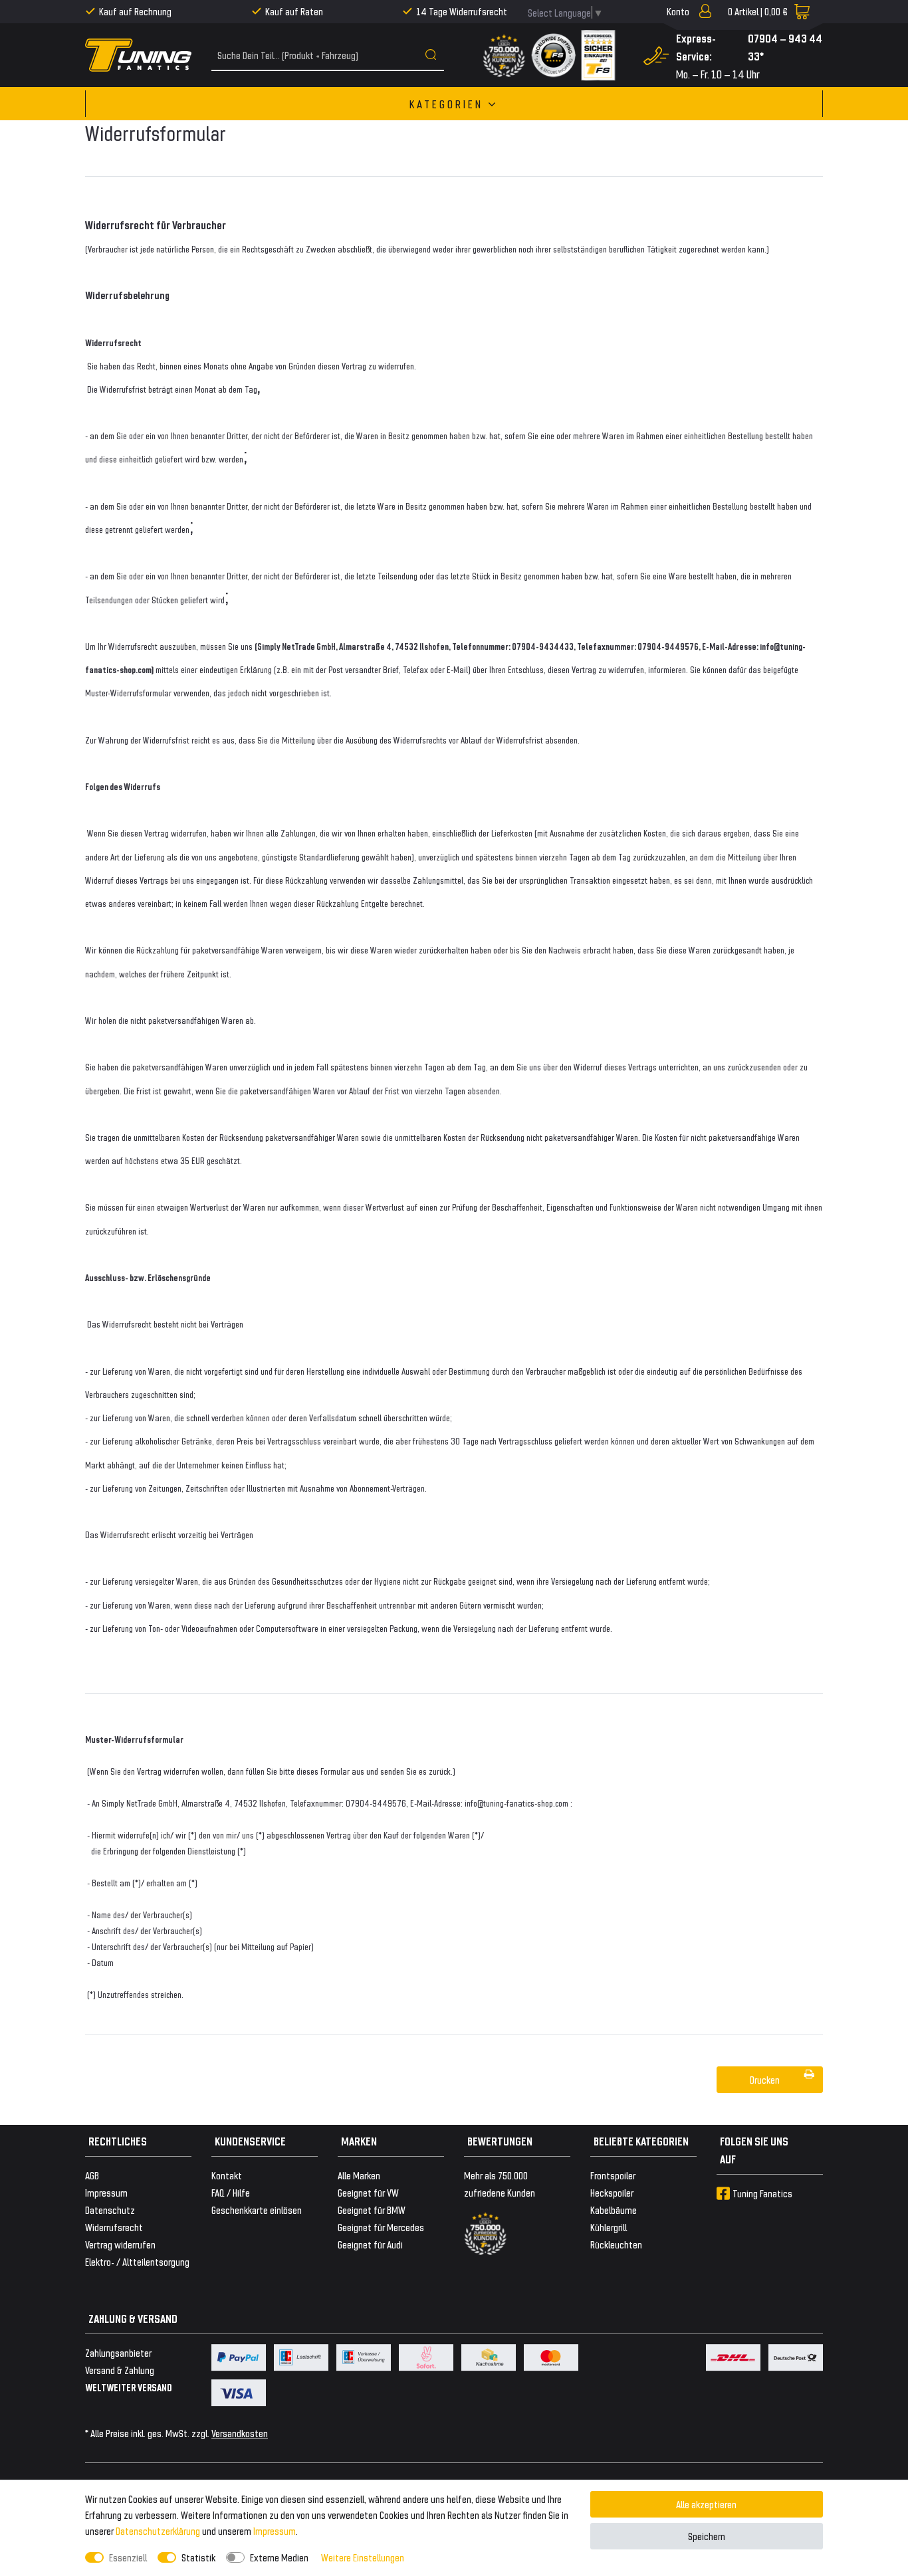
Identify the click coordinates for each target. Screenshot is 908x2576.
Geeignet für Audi (370, 2244)
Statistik (198, 2557)
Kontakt (227, 2175)
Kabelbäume (614, 2210)
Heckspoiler (612, 2192)
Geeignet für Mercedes (381, 2227)
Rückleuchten (616, 2244)
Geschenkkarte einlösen (257, 2210)
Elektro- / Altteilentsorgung (137, 2261)
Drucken (765, 2079)
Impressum (275, 2530)
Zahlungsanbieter (118, 2352)
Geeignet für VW (368, 2192)
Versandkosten (240, 2433)
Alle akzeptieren (706, 2504)
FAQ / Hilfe (231, 2192)
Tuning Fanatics (762, 2193)
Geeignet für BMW (372, 2210)
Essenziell (128, 2557)
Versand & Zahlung (120, 2370)
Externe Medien (279, 2557)
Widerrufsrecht (114, 2227)
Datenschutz (110, 2210)
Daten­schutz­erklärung (158, 2530)
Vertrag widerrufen (120, 2244)
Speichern (707, 2536)
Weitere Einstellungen (363, 2557)
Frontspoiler (613, 2175)
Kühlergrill (609, 2227)
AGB (92, 2175)
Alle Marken (359, 2175)
